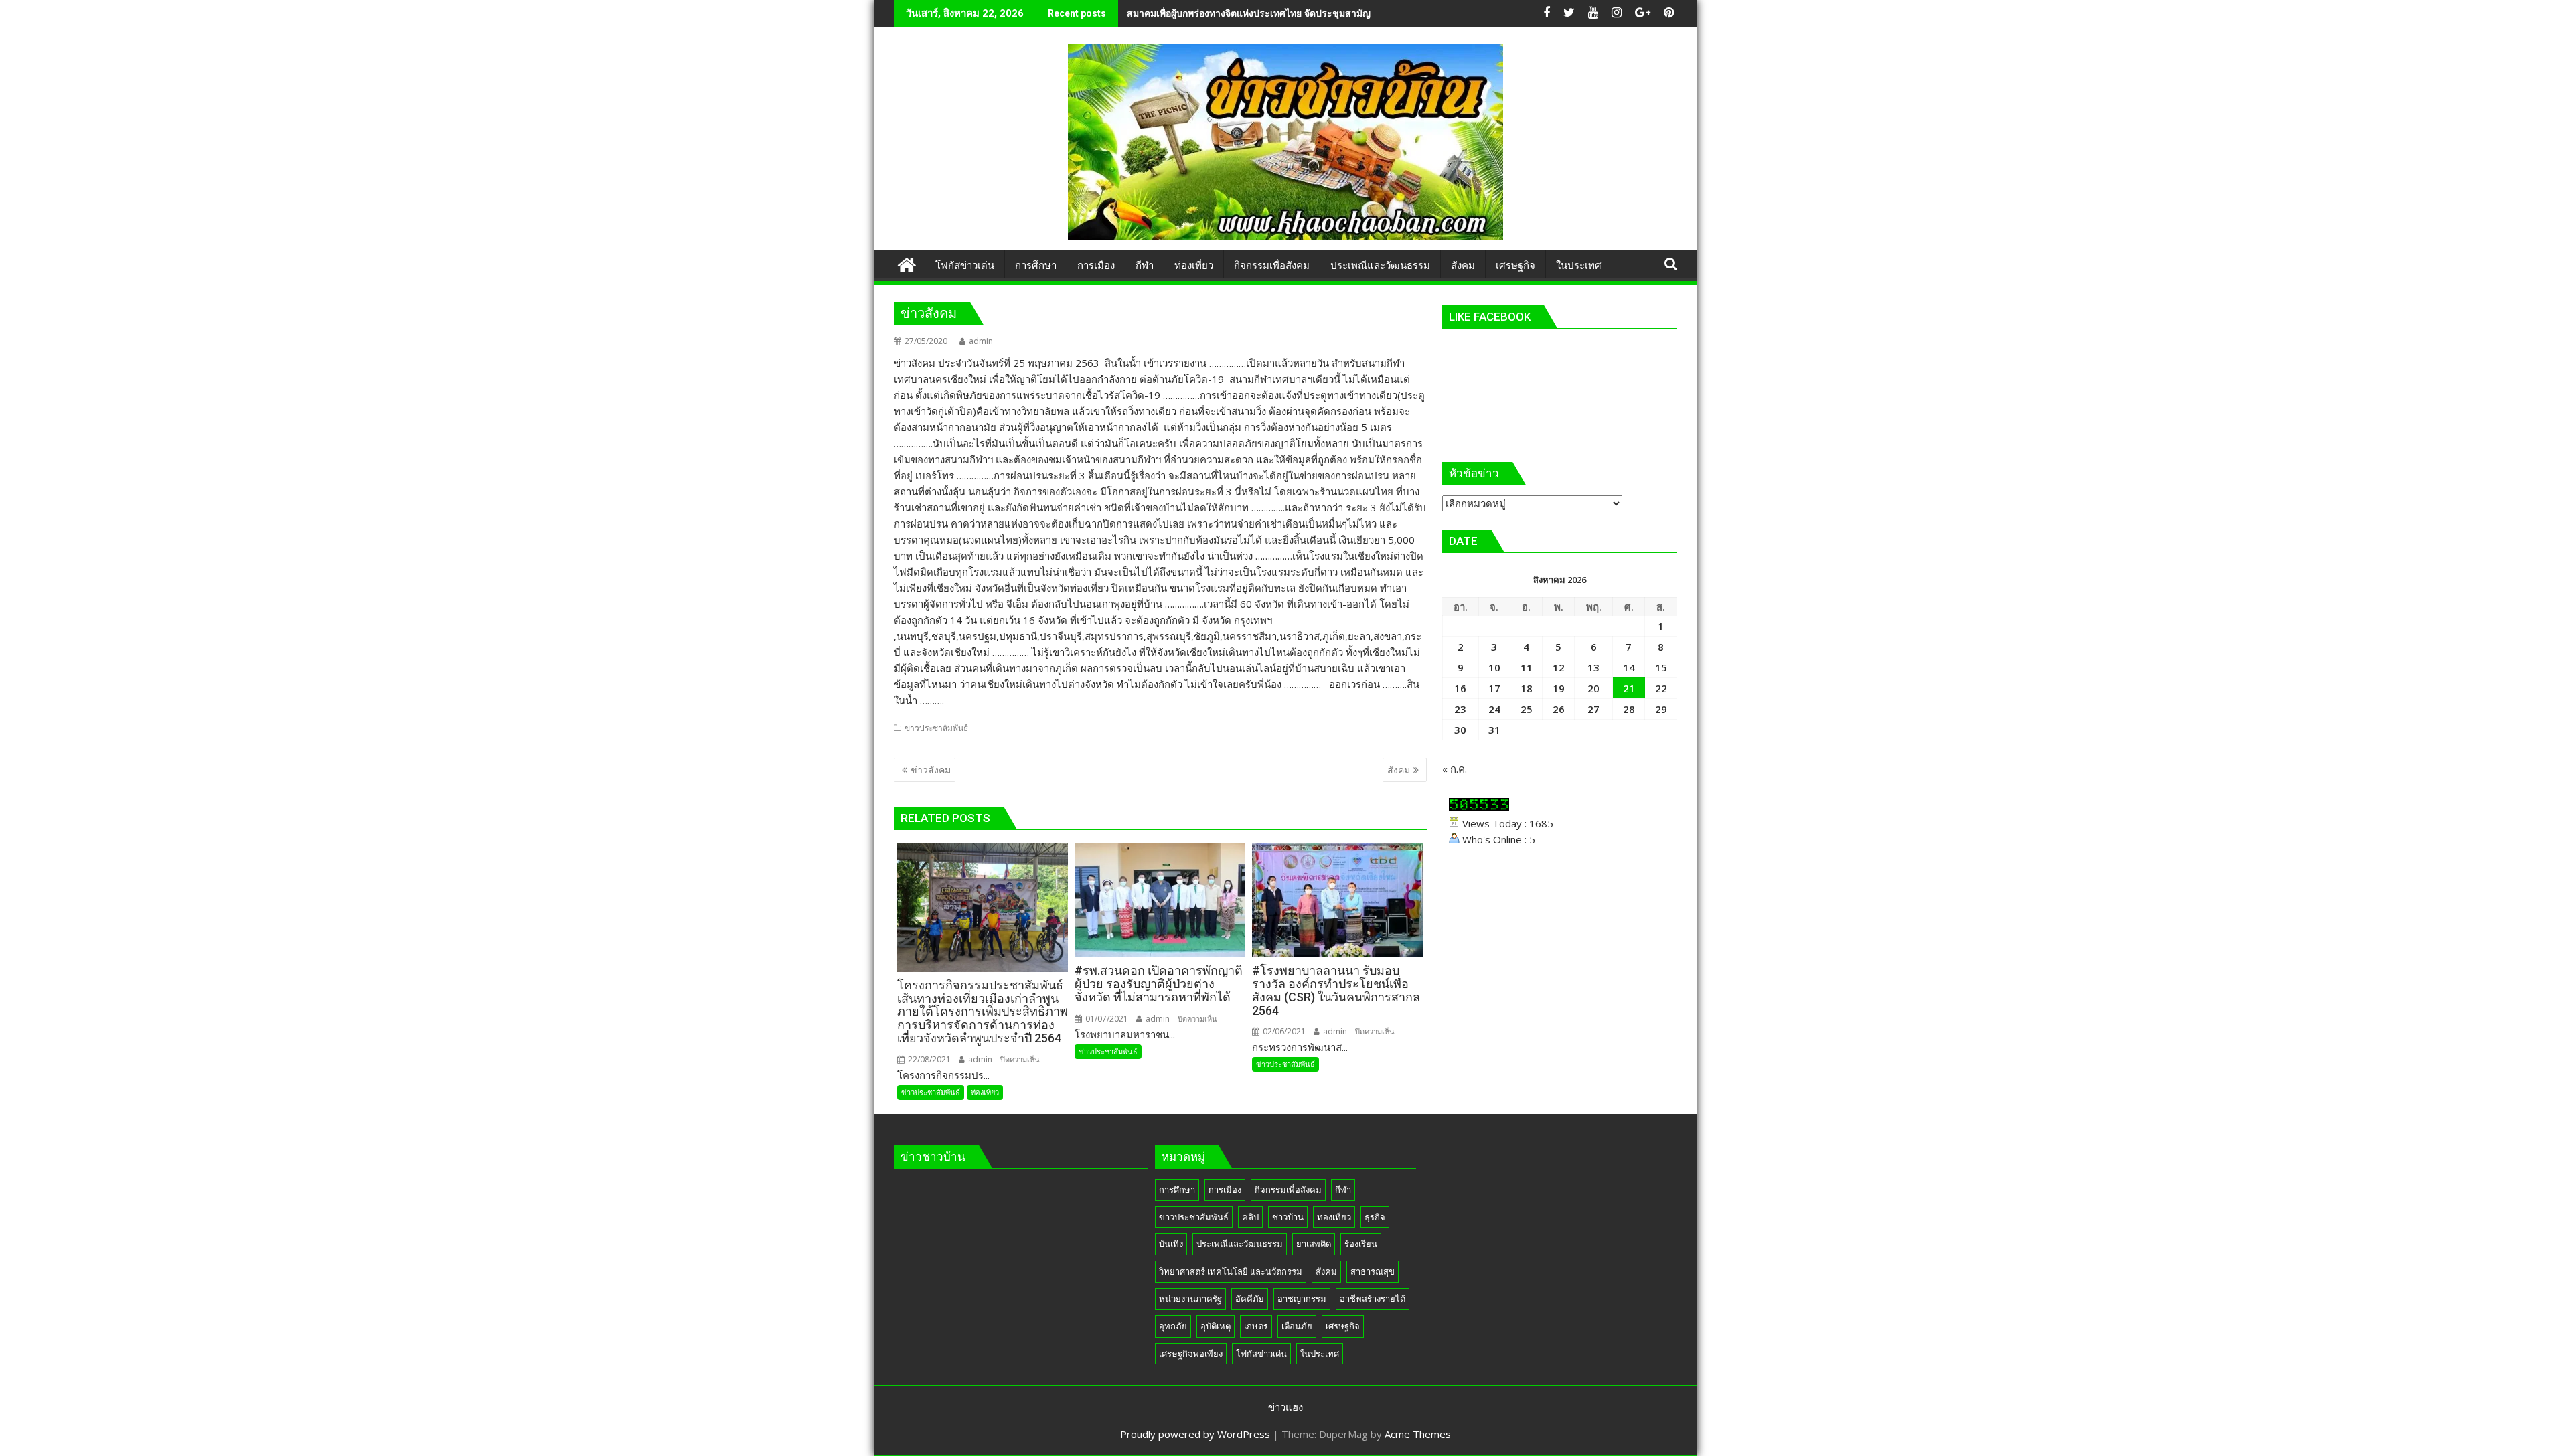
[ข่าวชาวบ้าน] (907, 263)
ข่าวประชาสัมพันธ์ (936, 728)
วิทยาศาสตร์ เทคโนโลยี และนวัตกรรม (1231, 1271)
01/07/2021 (1106, 1019)
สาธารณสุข (1373, 1271)
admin (981, 341)
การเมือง (1225, 1190)
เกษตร (1256, 1326)
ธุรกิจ (1375, 1217)
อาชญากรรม (1302, 1299)
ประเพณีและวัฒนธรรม (1240, 1244)
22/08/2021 (928, 1059)
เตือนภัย (1297, 1326)
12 (1559, 667)
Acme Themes (1418, 1434)
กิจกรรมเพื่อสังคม (1288, 1190)
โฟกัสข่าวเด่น (1261, 1354)
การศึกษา (1177, 1190)
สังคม (1326, 1271)
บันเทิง (1171, 1244)
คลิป (1250, 1217)
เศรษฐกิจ (1343, 1326)
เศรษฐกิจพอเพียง (1191, 1354)
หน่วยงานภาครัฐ (1190, 1299)
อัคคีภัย (1250, 1299)
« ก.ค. (1455, 769)
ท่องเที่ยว (985, 1092)
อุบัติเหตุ (1216, 1326)
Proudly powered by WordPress (1195, 1434)
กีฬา (1343, 1190)
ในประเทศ (1320, 1354)
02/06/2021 (1283, 1031)
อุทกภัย (1173, 1326)
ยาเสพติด (1314, 1244)
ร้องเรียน (1361, 1244)
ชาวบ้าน (1288, 1217)
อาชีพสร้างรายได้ (1373, 1299)
